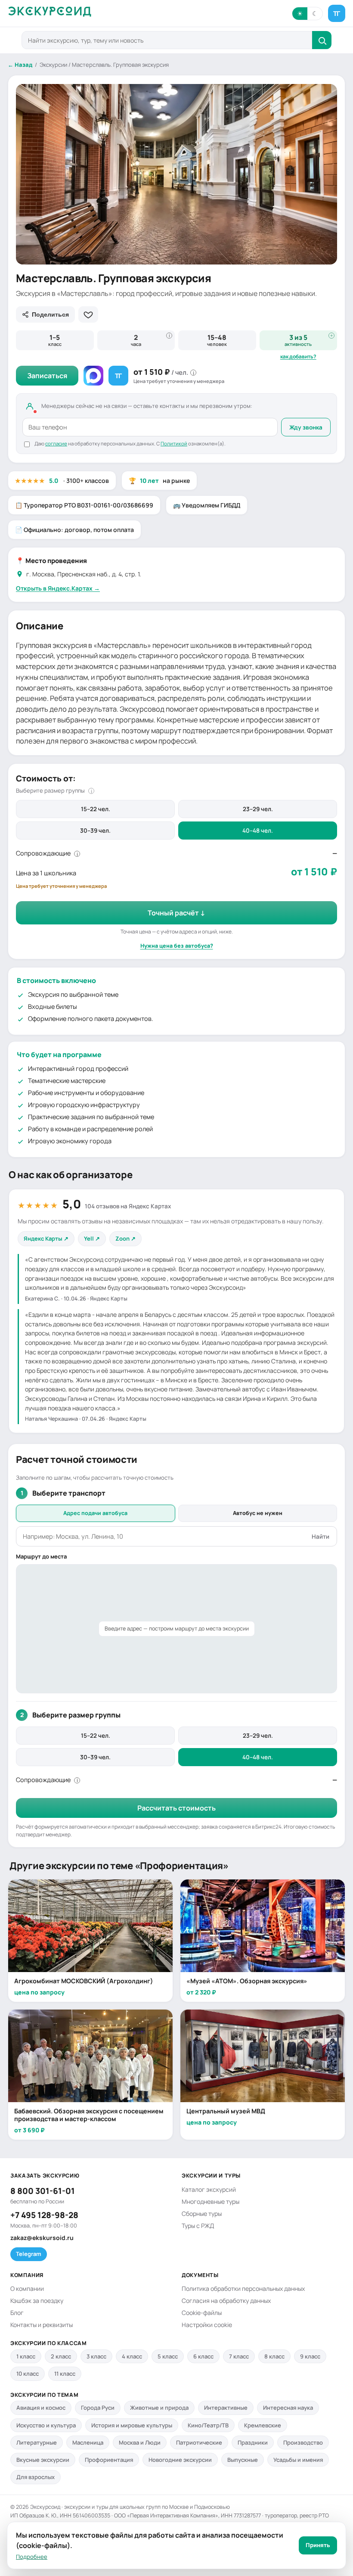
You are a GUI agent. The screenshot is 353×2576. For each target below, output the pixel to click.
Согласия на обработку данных (226, 2301)
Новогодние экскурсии (180, 2460)
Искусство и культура (46, 2425)
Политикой (174, 443)
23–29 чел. (258, 809)
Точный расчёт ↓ (176, 913)
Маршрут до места (41, 1556)
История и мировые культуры (132, 2425)
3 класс (96, 2356)
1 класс (26, 2356)
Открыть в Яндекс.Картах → (58, 588)
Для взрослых (36, 2477)
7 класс (239, 2356)
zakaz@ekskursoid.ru (42, 2238)
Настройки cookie (207, 2325)
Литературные (37, 2442)
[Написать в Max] (93, 376)
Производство (303, 2442)
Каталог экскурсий (209, 2189)
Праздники (253, 2442)
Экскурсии (53, 65)
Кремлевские (263, 2425)
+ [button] (331, 336)
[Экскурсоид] (50, 14)
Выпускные (243, 2460)
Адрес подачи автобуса (95, 1513)
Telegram (29, 2254)
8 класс (274, 2356)
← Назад (20, 65)
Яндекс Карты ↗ (46, 1238)
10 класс (28, 2374)
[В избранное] (88, 314)
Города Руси (98, 2408)
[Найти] (322, 40)
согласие (56, 443)
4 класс (132, 2356)
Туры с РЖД (198, 2226)
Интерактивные (226, 2408)
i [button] (169, 336)
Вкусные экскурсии (43, 2460)
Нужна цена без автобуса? (177, 946)
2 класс (61, 2356)
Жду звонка (306, 427)
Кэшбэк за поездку (37, 2301)
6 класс (203, 2356)
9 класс (310, 2356)
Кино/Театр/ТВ (208, 2425)
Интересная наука (288, 2408)
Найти (320, 1537)
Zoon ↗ (125, 1238)
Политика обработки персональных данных (243, 2288)
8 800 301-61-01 (43, 2191)
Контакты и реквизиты (42, 2325)
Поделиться (50, 314)
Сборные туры (202, 2214)
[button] (307, 14)
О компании (27, 2288)
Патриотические (199, 2442)
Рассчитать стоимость (176, 1808)
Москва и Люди (140, 2442)
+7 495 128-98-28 (44, 2215)
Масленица (88, 2442)
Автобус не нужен (258, 1513)
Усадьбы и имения (298, 2460)
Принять (318, 2545)
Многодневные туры (211, 2201)
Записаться (47, 376)
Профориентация (109, 2460)
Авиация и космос (41, 2408)
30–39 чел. (95, 831)
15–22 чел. (96, 809)
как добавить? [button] (298, 357)
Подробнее (32, 2557)
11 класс (65, 2374)
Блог (17, 2313)
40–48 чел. (258, 831)
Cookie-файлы (202, 2313)
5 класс (168, 2356)
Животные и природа (159, 2408)
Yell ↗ (92, 1238)
